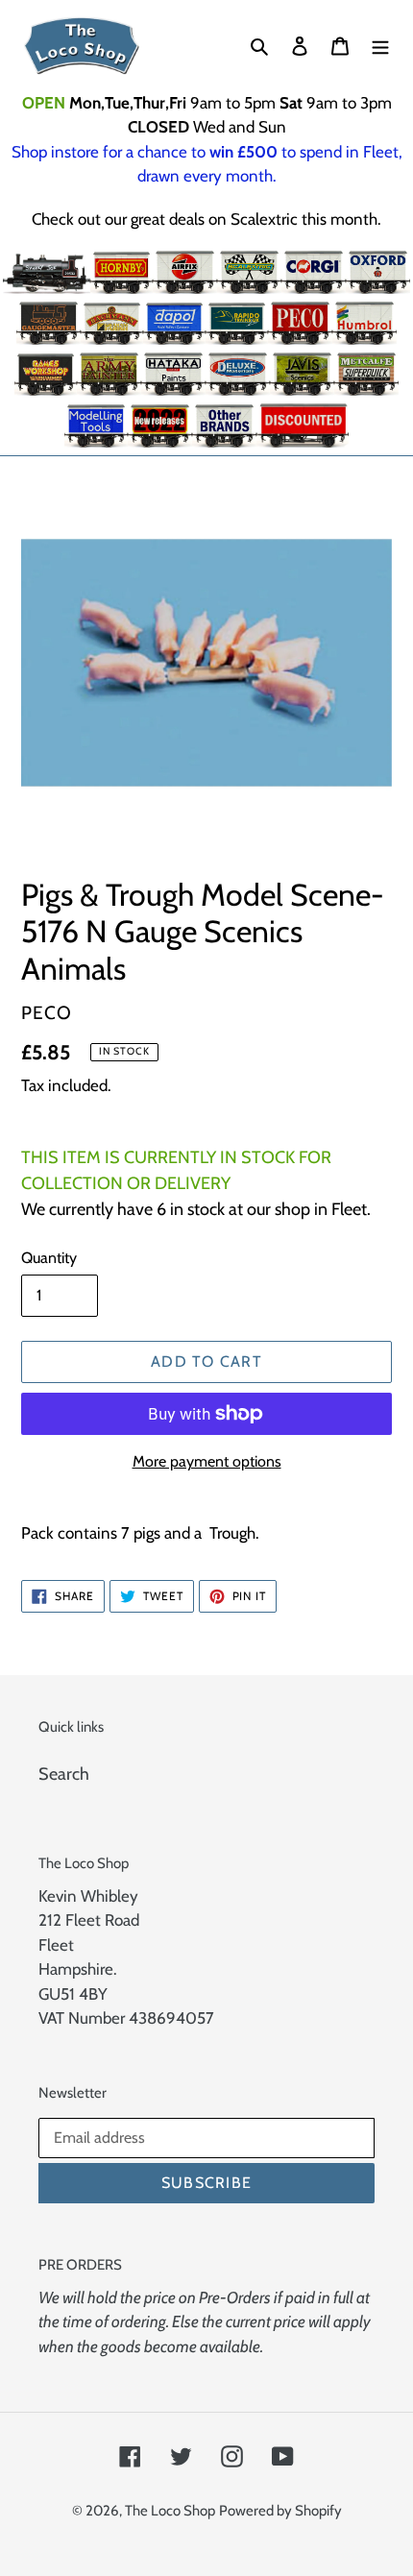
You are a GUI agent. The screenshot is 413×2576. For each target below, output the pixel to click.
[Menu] (380, 46)
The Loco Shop (170, 2511)
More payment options (207, 1461)
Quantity (49, 1258)
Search (64, 1774)
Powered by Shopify (280, 2511)
